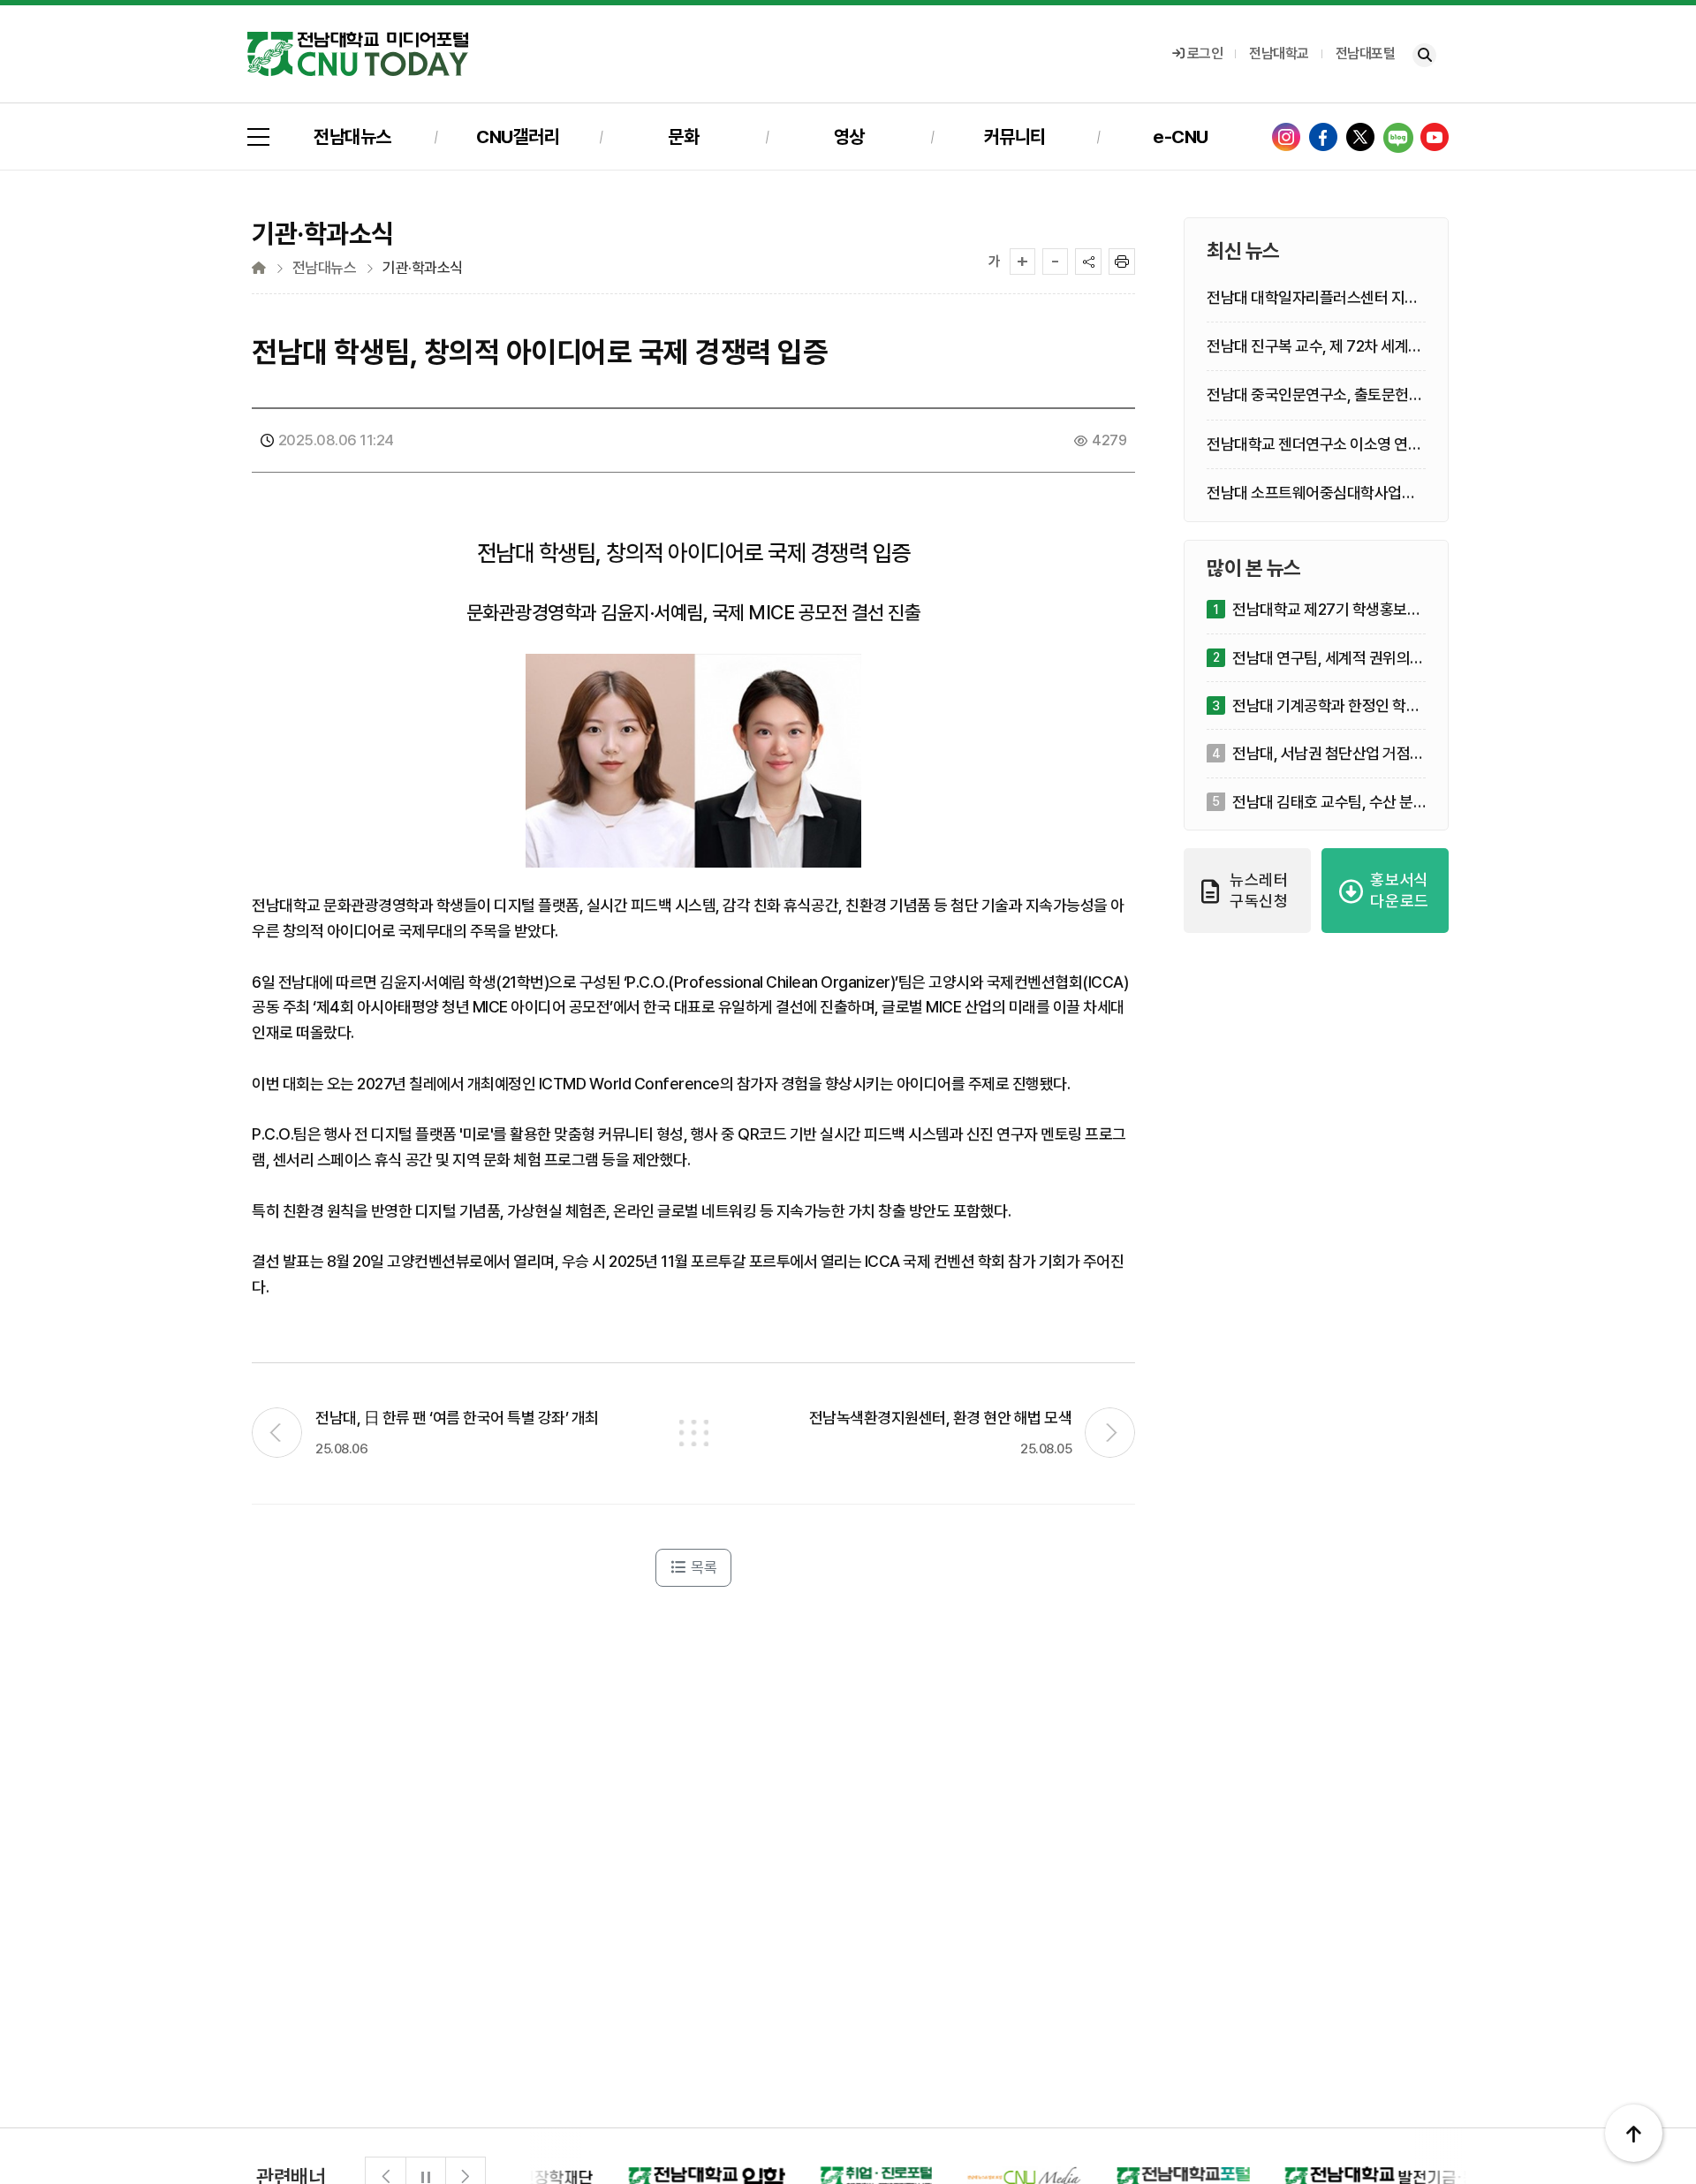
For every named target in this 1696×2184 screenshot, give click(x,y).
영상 (849, 136)
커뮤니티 (1015, 136)
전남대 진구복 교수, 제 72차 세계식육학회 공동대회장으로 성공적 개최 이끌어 (1314, 347)
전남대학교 (1279, 53)
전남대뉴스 (352, 136)
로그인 (1205, 53)
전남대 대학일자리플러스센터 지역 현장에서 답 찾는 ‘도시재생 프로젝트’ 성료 (1313, 298)
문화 (683, 136)
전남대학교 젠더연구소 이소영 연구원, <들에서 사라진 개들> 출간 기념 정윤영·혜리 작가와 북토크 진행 (1316, 444)
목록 (703, 1567)
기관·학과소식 (423, 268)
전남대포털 (1366, 53)
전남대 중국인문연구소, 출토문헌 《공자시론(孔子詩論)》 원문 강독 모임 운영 (1308, 395)
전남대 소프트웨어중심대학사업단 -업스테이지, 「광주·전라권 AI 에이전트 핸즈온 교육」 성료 (1316, 493)
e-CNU (1181, 136)
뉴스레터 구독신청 (1259, 890)
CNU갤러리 (518, 136)
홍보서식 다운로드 (1400, 890)
